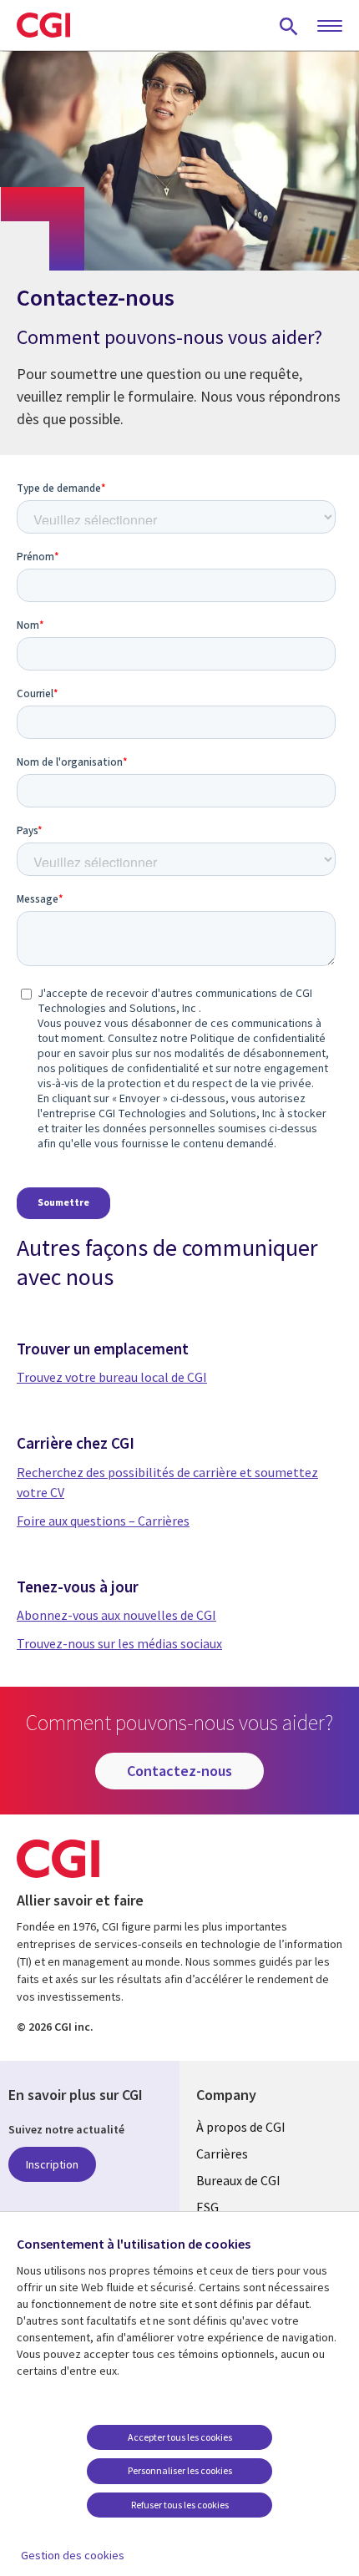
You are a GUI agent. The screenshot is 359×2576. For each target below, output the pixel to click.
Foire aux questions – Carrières (103, 1521)
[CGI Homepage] (43, 25)
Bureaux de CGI (238, 2180)
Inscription (52, 2164)
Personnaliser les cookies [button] (180, 2470)
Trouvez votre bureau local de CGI (112, 1377)
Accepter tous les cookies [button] (180, 2437)
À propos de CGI (241, 2127)
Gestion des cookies (73, 2555)
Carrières (222, 2153)
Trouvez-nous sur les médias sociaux (119, 1643)
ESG (207, 2207)
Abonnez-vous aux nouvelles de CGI (116, 1615)
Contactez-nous (179, 1771)
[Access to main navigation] (330, 27)
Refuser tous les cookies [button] (180, 2505)
